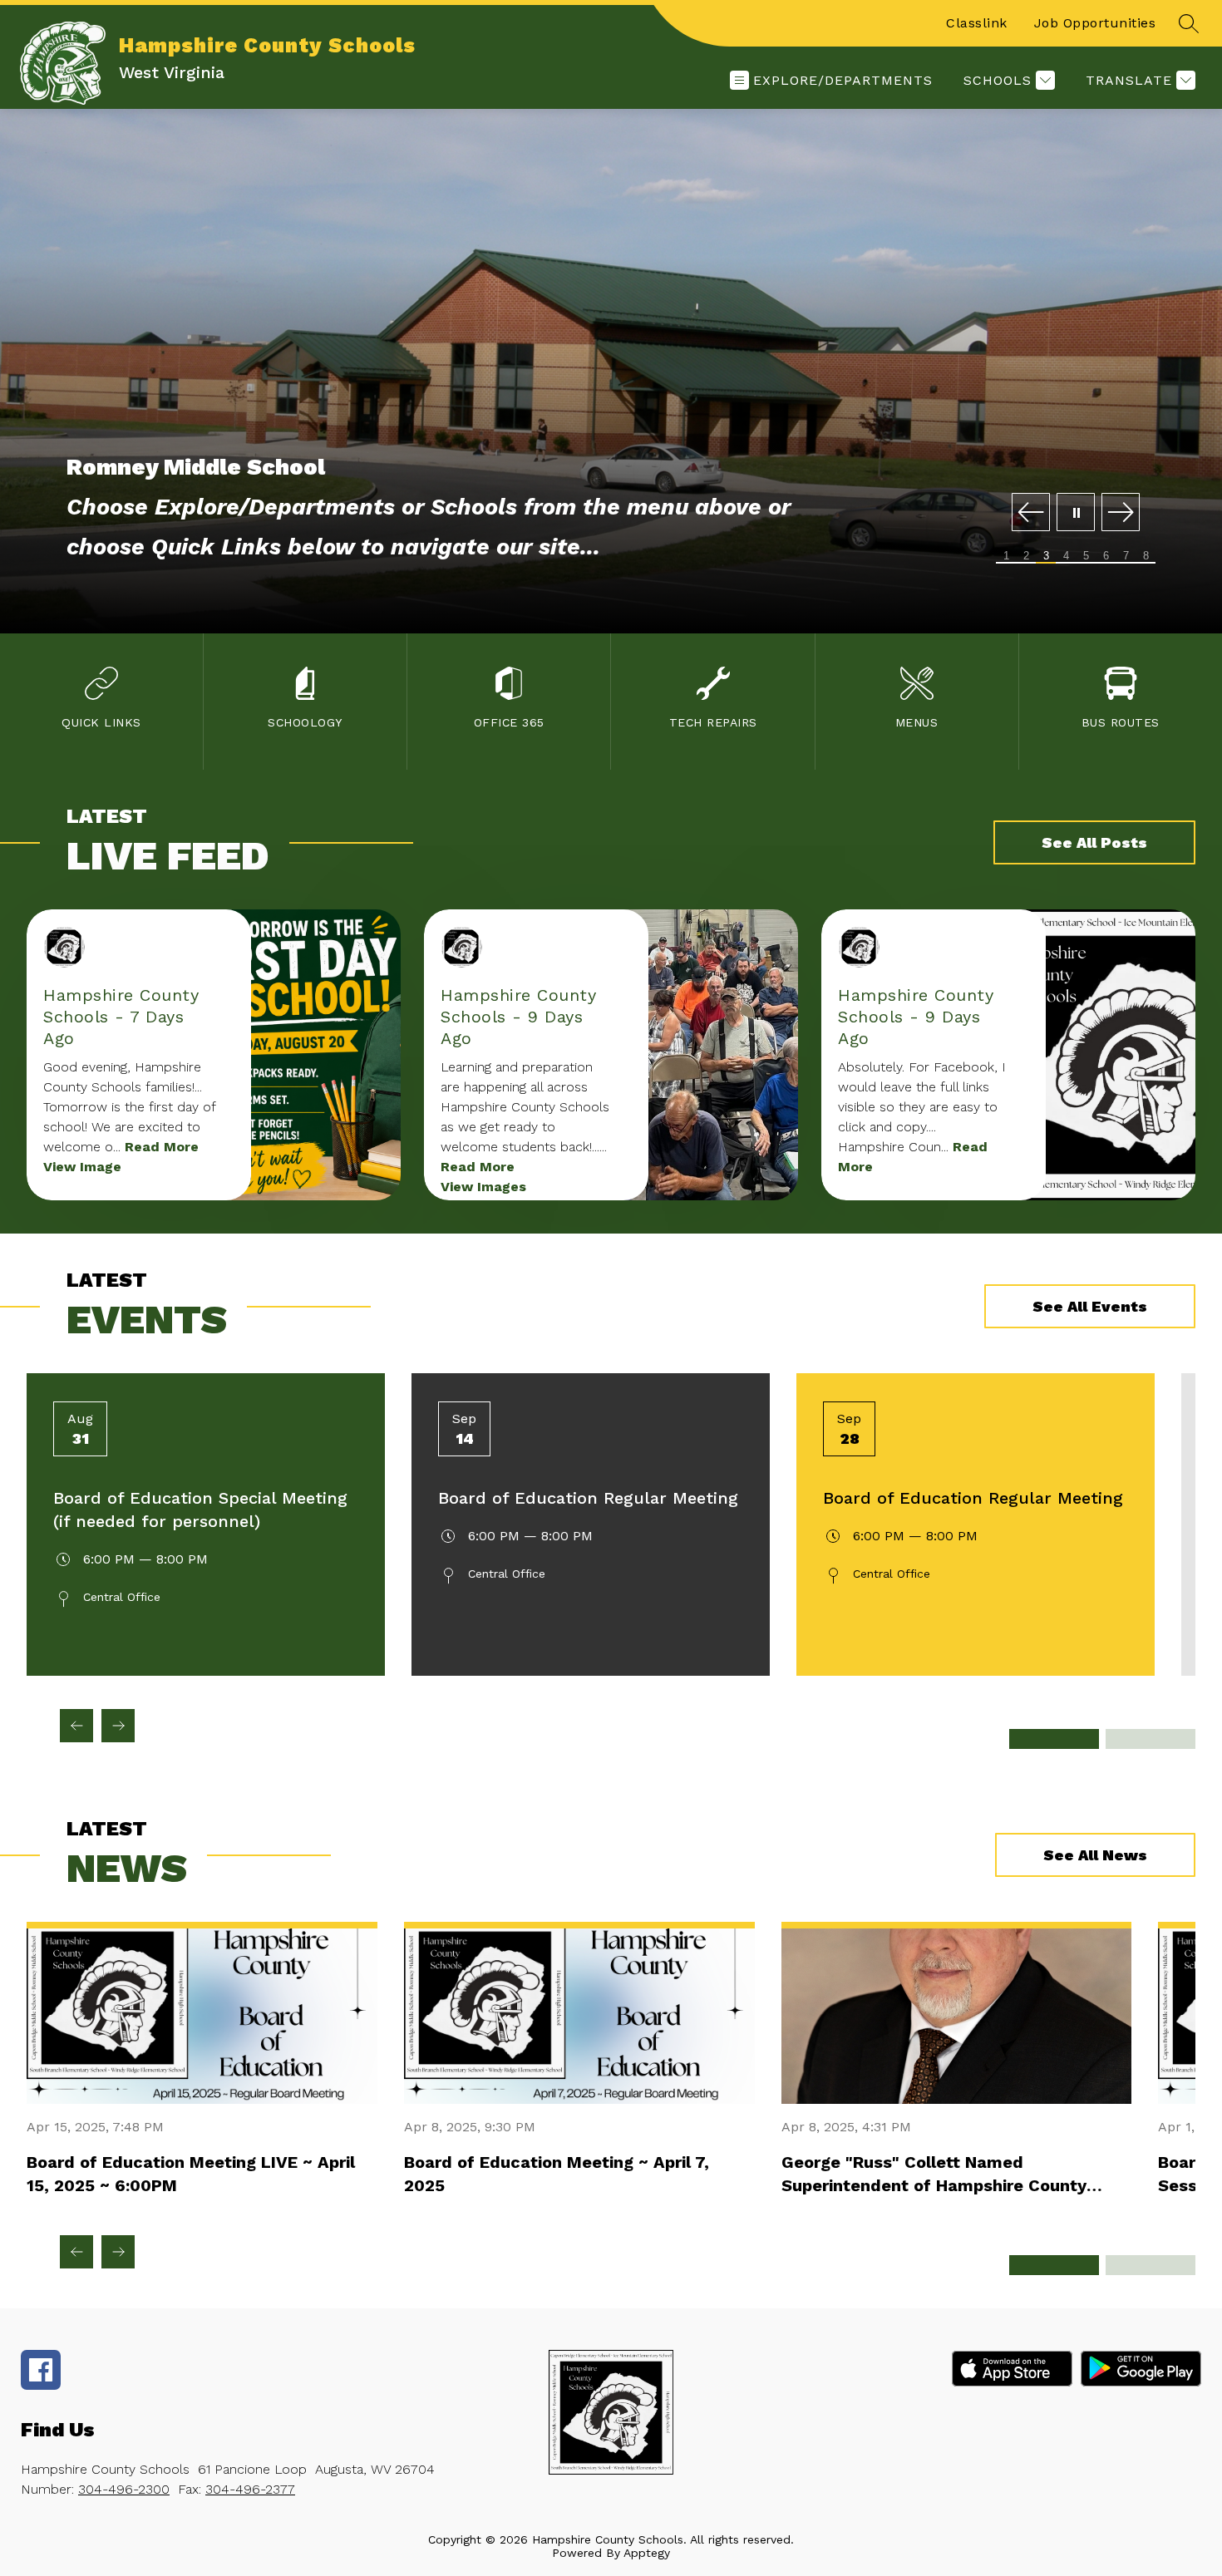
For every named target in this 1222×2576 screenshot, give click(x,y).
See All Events (1090, 1306)
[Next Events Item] (118, 1726)
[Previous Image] (1031, 513)
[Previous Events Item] (76, 1726)
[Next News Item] (118, 2252)
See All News (1095, 1855)
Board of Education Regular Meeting (588, 1498)
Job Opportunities (1095, 23)
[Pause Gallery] (1076, 513)
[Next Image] (1121, 513)
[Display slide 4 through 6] (1151, 1739)
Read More (162, 1147)
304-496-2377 (250, 2489)
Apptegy (647, 2553)
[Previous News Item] (76, 2252)
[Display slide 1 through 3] (1054, 1739)
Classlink (977, 23)
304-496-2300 (124, 2489)
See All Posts (1094, 842)
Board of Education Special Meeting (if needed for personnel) (200, 1510)
